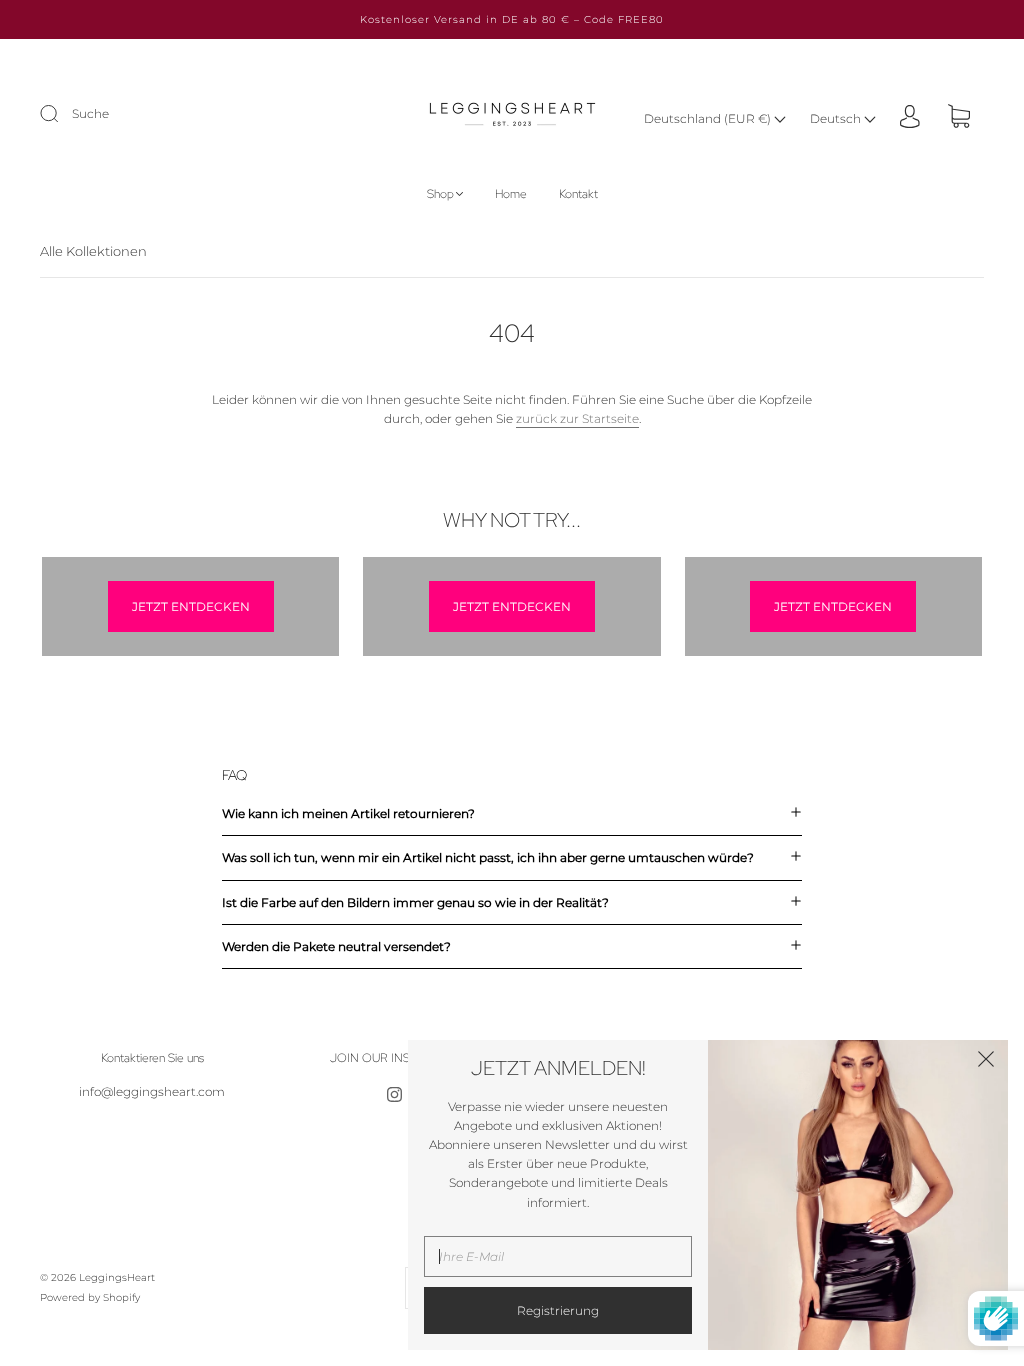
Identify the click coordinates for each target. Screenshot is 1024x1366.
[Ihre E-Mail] (558, 1256)
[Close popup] (986, 1062)
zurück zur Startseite (577, 418)
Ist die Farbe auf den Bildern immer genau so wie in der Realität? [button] (415, 902)
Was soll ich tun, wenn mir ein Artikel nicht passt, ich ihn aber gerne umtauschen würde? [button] (488, 857)
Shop (440, 194)
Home (511, 194)
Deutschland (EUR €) (709, 118)
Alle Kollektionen (93, 251)
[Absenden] (62, 114)
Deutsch (837, 118)
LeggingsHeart (117, 1277)
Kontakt (578, 194)
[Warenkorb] (959, 118)
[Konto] (910, 117)
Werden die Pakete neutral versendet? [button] (336, 946)
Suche (90, 113)
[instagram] (394, 1094)
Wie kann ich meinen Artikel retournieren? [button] (348, 813)
